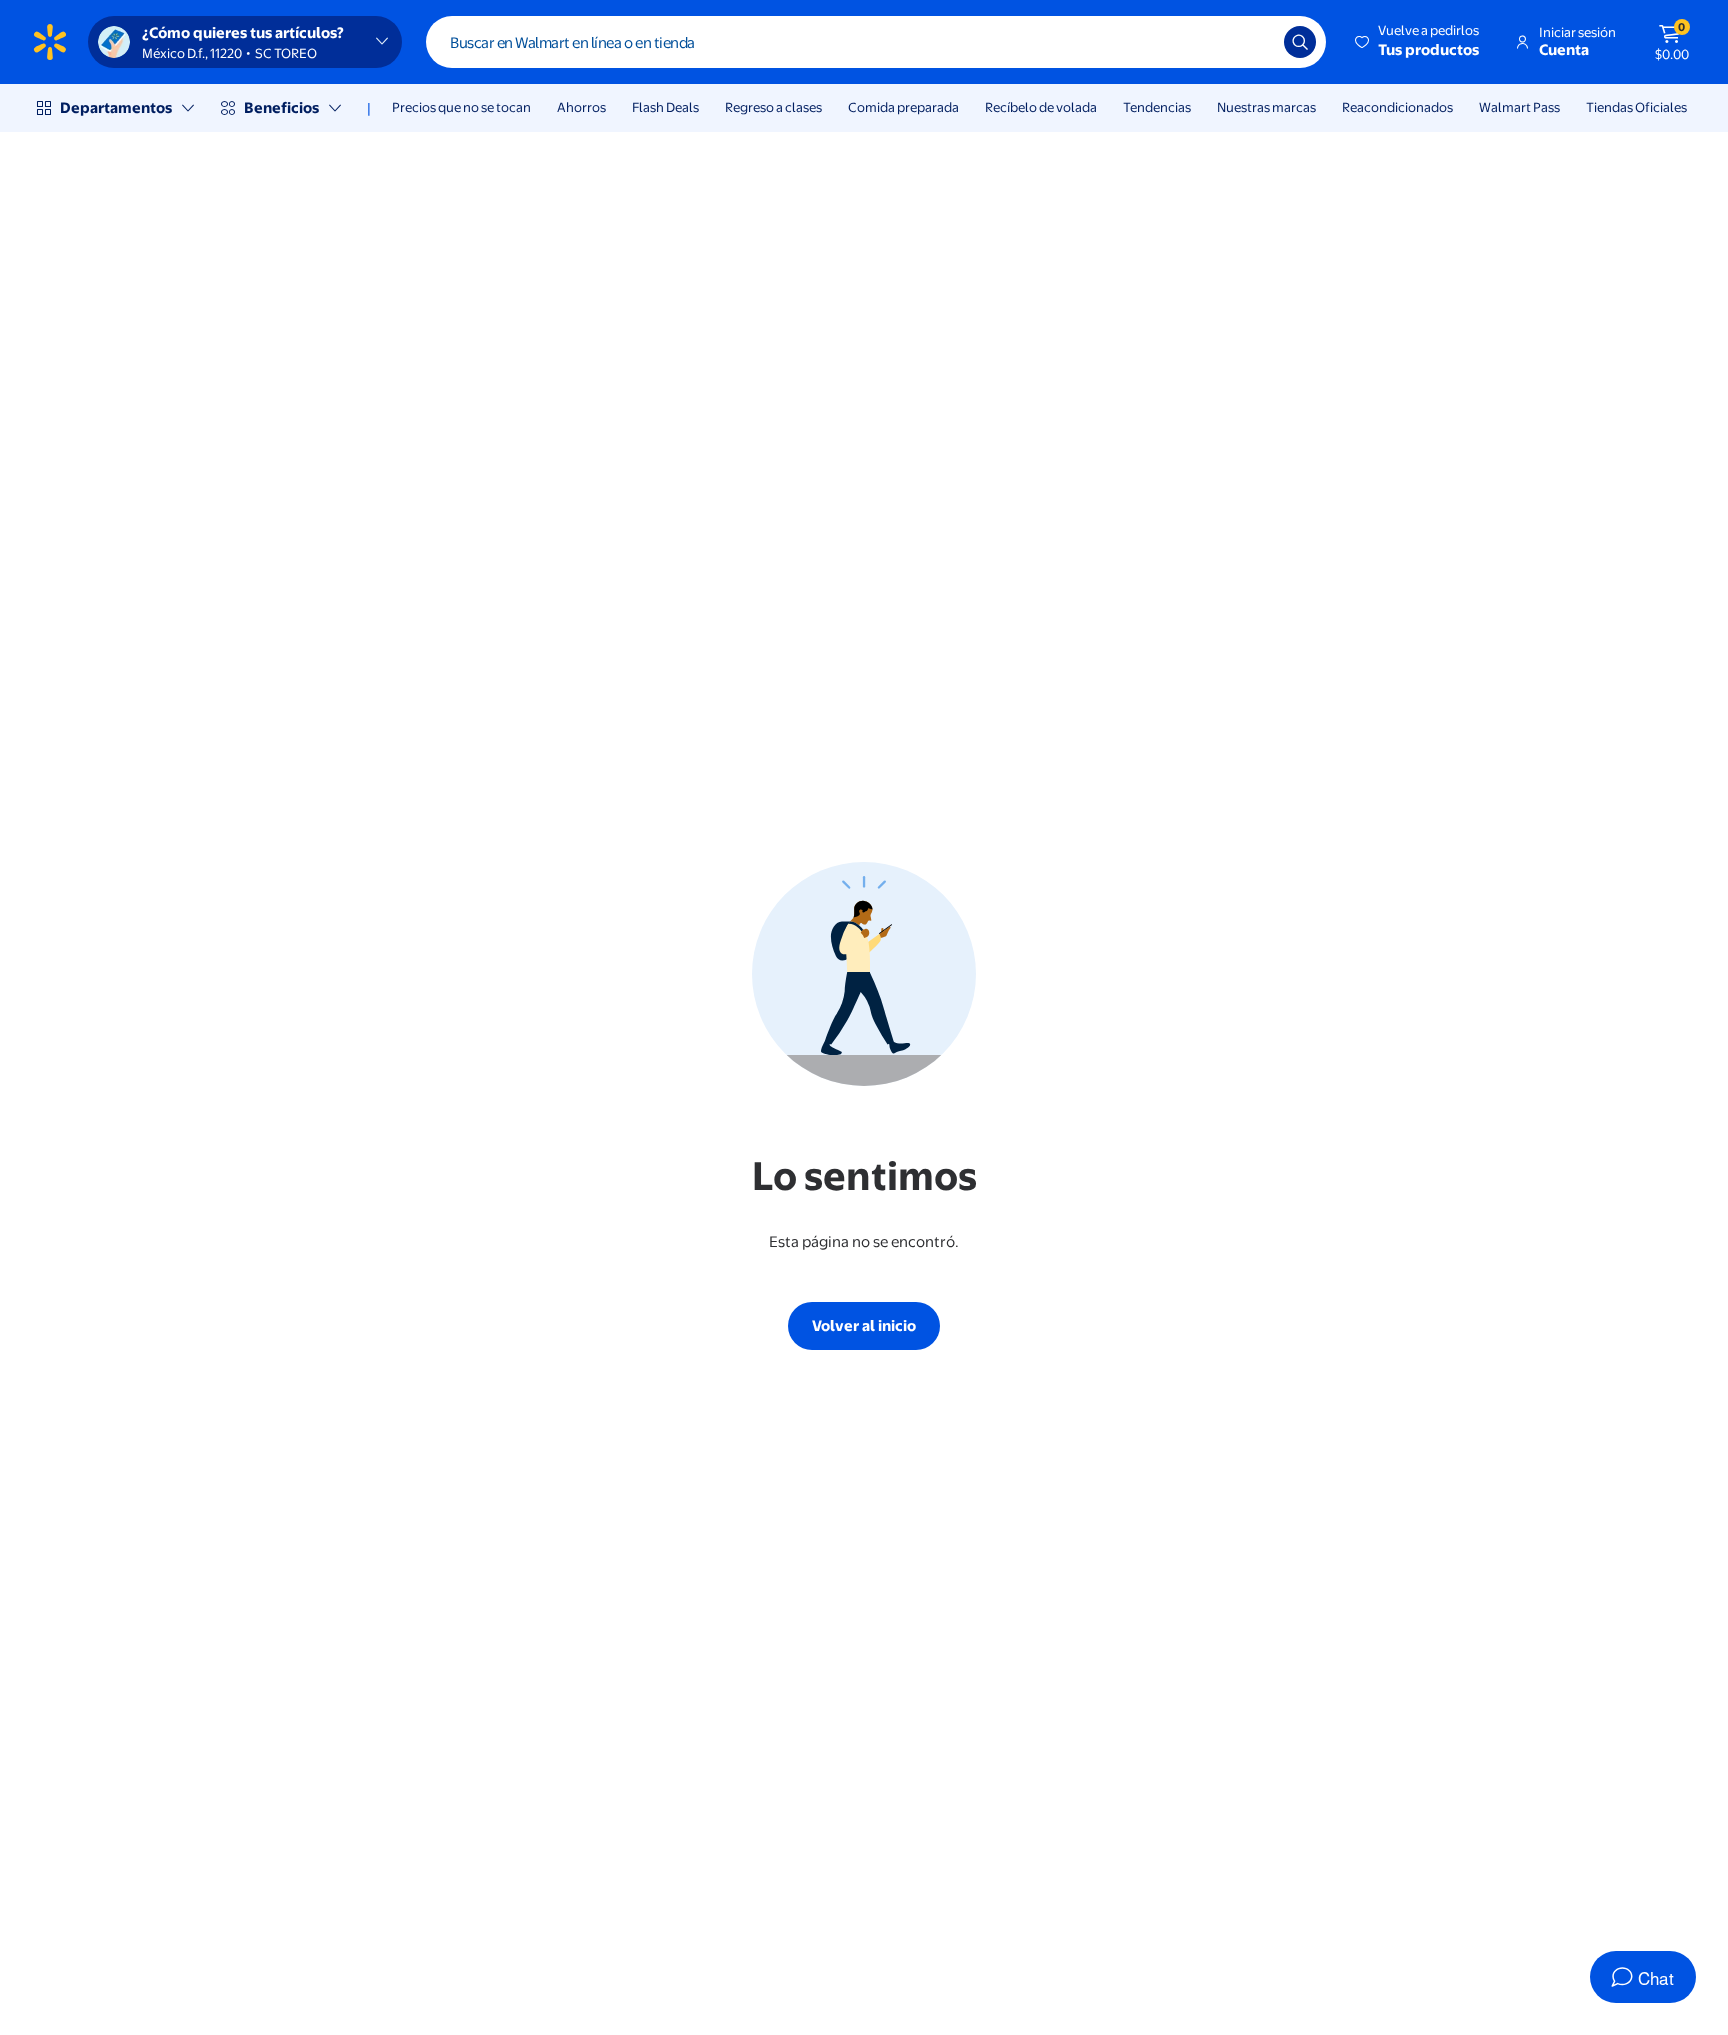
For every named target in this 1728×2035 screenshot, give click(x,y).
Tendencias (1157, 107)
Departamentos (116, 107)
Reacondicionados (1397, 107)
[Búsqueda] (1300, 42)
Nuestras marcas (1266, 107)
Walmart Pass (1519, 107)
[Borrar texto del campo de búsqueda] (1254, 42)
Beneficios (281, 107)
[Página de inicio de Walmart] (50, 42)
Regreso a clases (773, 107)
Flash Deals (665, 107)
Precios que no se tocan (461, 107)
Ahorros (581, 107)
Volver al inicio (864, 1325)
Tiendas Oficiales (1636, 107)
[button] (1418, 42)
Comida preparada (903, 107)
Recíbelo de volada (1041, 107)
